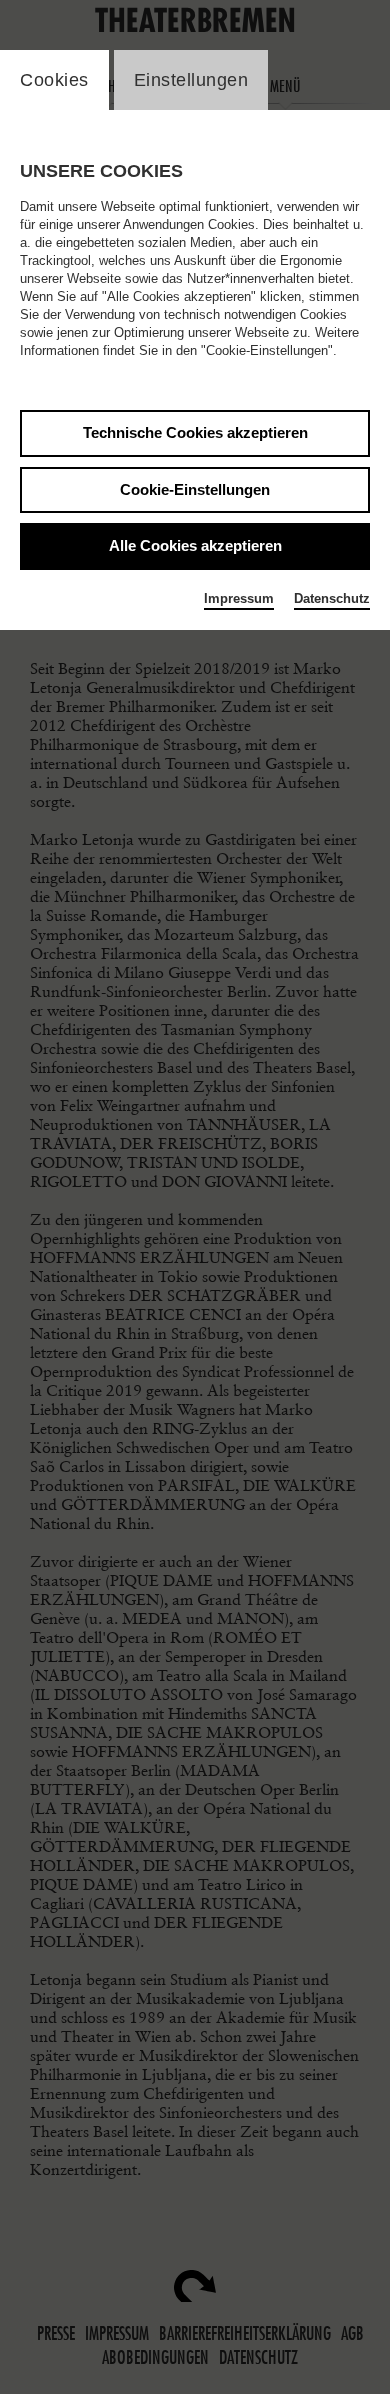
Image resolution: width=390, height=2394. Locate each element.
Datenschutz (332, 598)
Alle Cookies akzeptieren (195, 545)
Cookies (54, 80)
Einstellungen (191, 80)
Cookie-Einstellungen (195, 489)
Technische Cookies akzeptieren (195, 432)
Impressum (239, 598)
